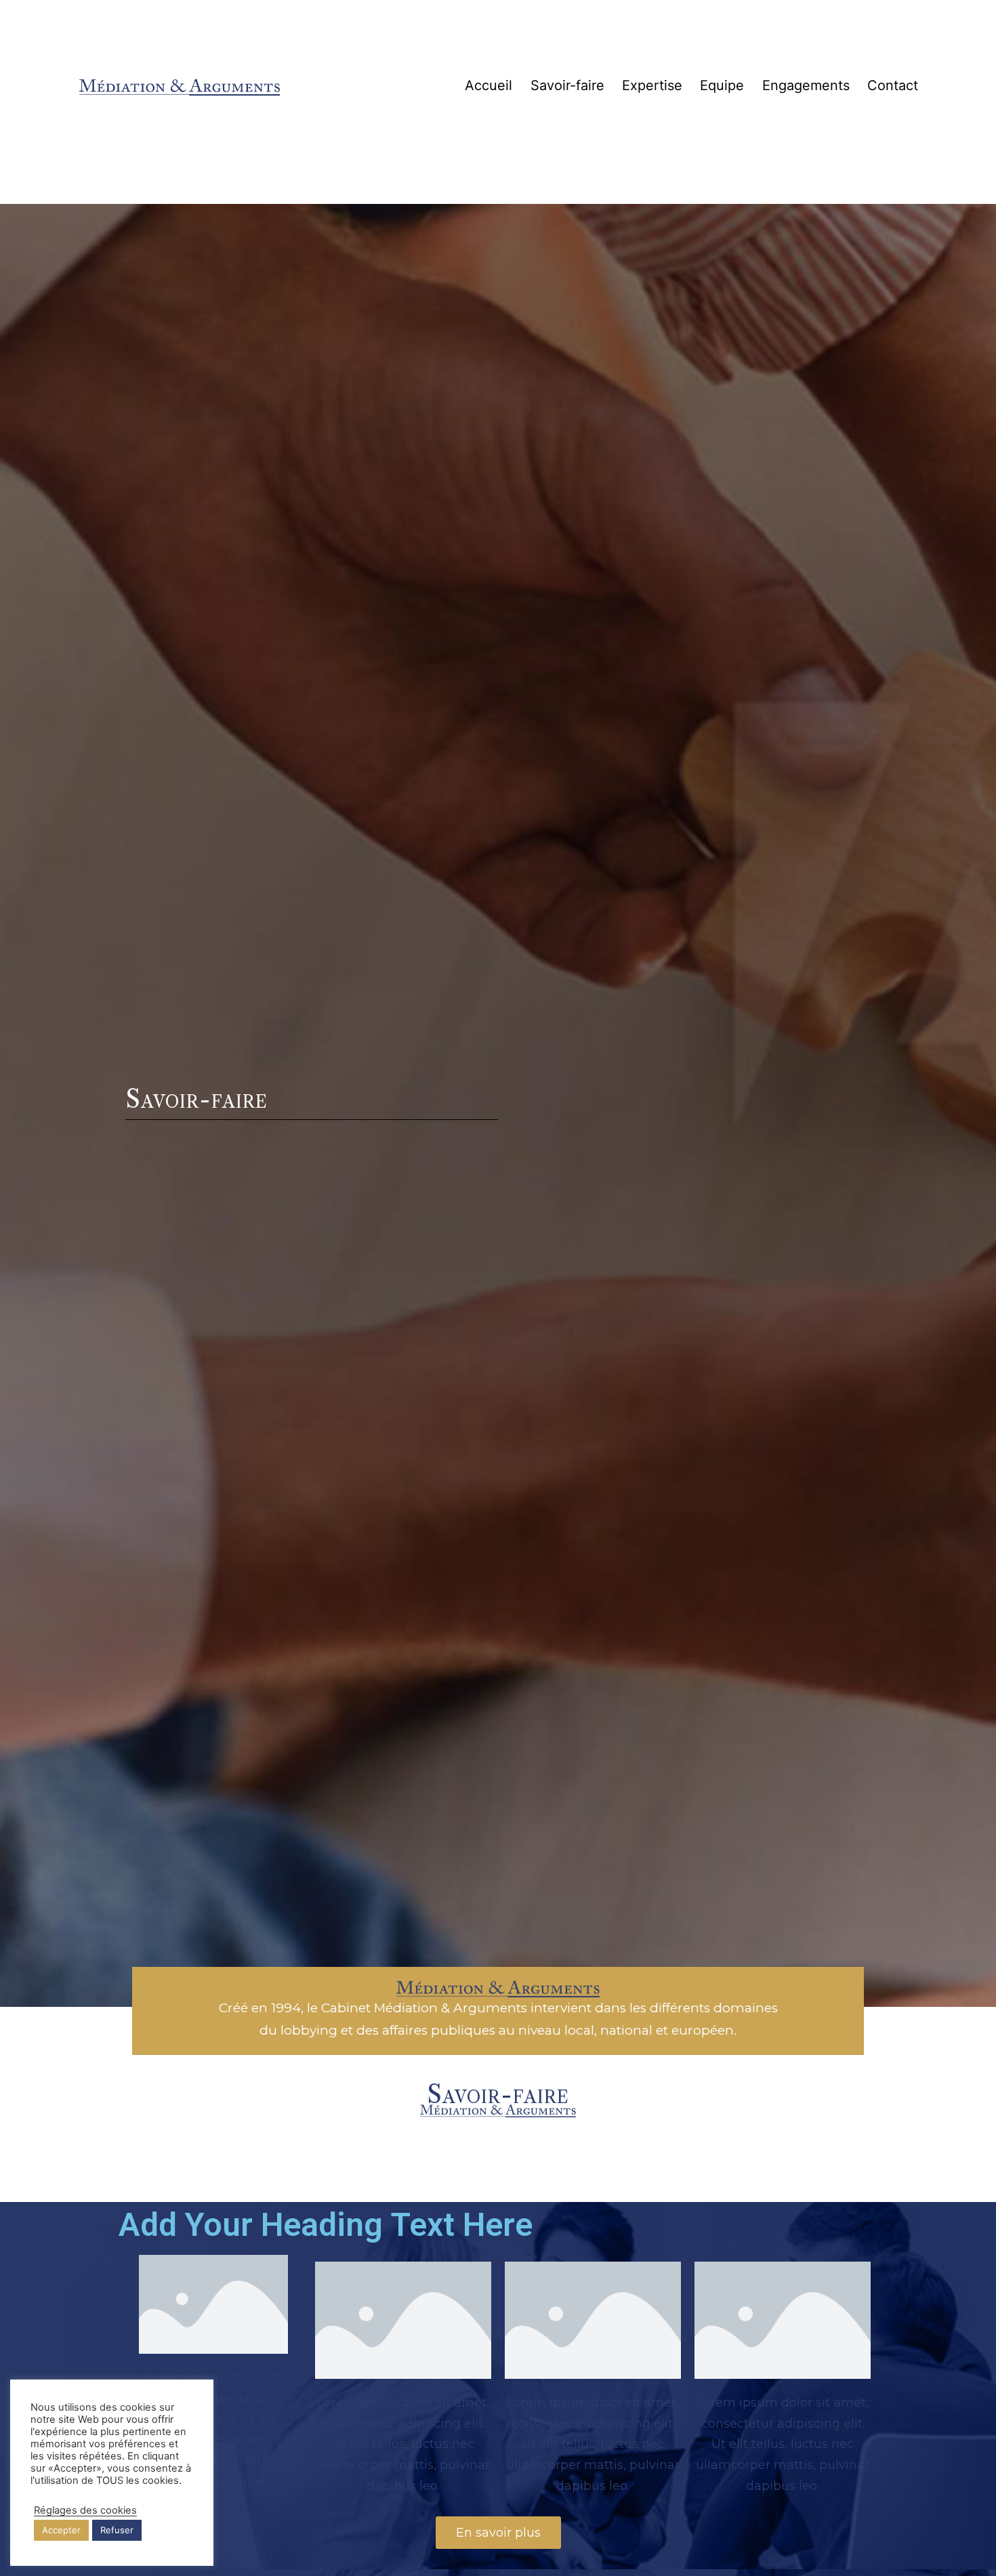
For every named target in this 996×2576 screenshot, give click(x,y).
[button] (498, 2533)
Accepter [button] (61, 2530)
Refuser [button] (117, 2530)
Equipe (722, 85)
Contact (893, 85)
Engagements (806, 85)
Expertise (652, 85)
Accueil (489, 85)
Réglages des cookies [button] (85, 2510)
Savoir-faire (567, 85)
